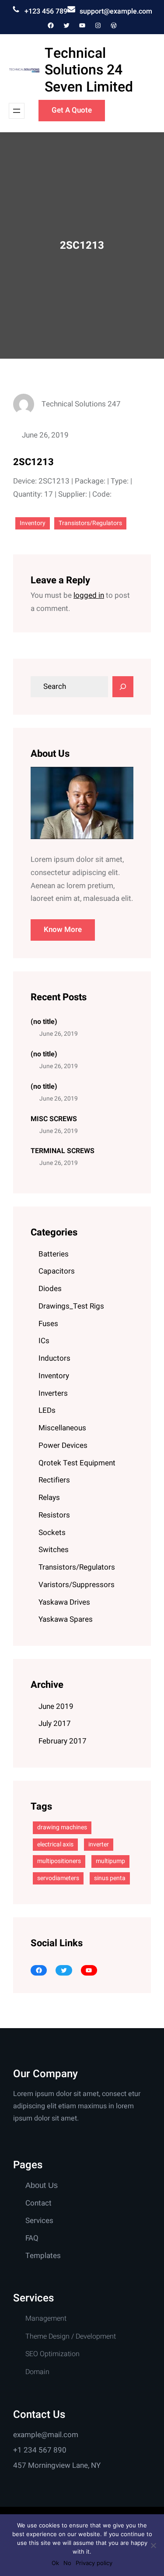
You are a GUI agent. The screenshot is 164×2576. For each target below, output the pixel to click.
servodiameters (58, 1878)
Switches (54, 1550)
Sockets (52, 1533)
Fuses (48, 1324)
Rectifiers (54, 1480)
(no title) (44, 1022)
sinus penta (110, 1878)
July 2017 (55, 1724)
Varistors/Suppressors (77, 1585)
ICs (44, 1341)
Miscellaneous (62, 1428)
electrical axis (55, 1844)
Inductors (54, 1358)
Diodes (50, 1289)
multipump (110, 1861)
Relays (49, 1498)
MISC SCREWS (54, 1119)
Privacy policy (94, 2563)
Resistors (54, 1515)
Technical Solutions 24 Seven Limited (89, 70)
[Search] (123, 687)
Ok (55, 2563)
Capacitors (57, 1271)
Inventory (33, 523)
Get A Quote (72, 110)
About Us (42, 2185)
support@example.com (116, 11)
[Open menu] (17, 111)
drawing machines (62, 1827)
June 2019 (56, 1706)
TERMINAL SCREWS (63, 1151)
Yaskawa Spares (66, 1619)
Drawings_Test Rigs (71, 1306)
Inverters (53, 1393)
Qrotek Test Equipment (77, 1463)
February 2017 (63, 1741)
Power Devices (63, 1445)
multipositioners (59, 1861)
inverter (99, 1844)
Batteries (54, 1254)
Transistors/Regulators (90, 523)
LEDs (47, 1410)
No (67, 2563)
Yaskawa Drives (64, 1602)
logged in (89, 595)
